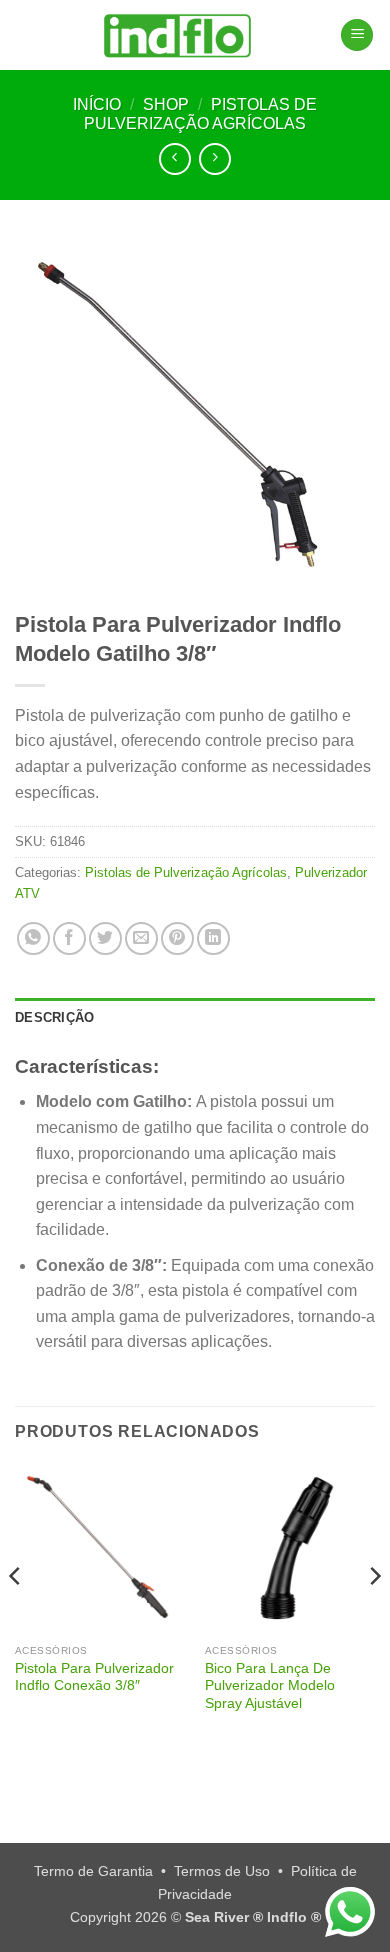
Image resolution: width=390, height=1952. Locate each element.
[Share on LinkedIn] (213, 938)
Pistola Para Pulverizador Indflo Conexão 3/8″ (94, 1677)
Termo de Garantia (93, 1871)
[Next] (374, 1616)
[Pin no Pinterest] (177, 938)
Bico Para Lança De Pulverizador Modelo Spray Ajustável (270, 1686)
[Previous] (16, 1616)
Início (97, 104)
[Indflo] (177, 35)
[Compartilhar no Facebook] (69, 938)
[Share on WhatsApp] (33, 938)
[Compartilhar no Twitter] (105, 938)
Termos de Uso (222, 1871)
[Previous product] (214, 158)
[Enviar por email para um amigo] (141, 938)
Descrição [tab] (54, 1017)
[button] (357, 35)
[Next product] (174, 158)
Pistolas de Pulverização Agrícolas (186, 872)
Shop (166, 104)
